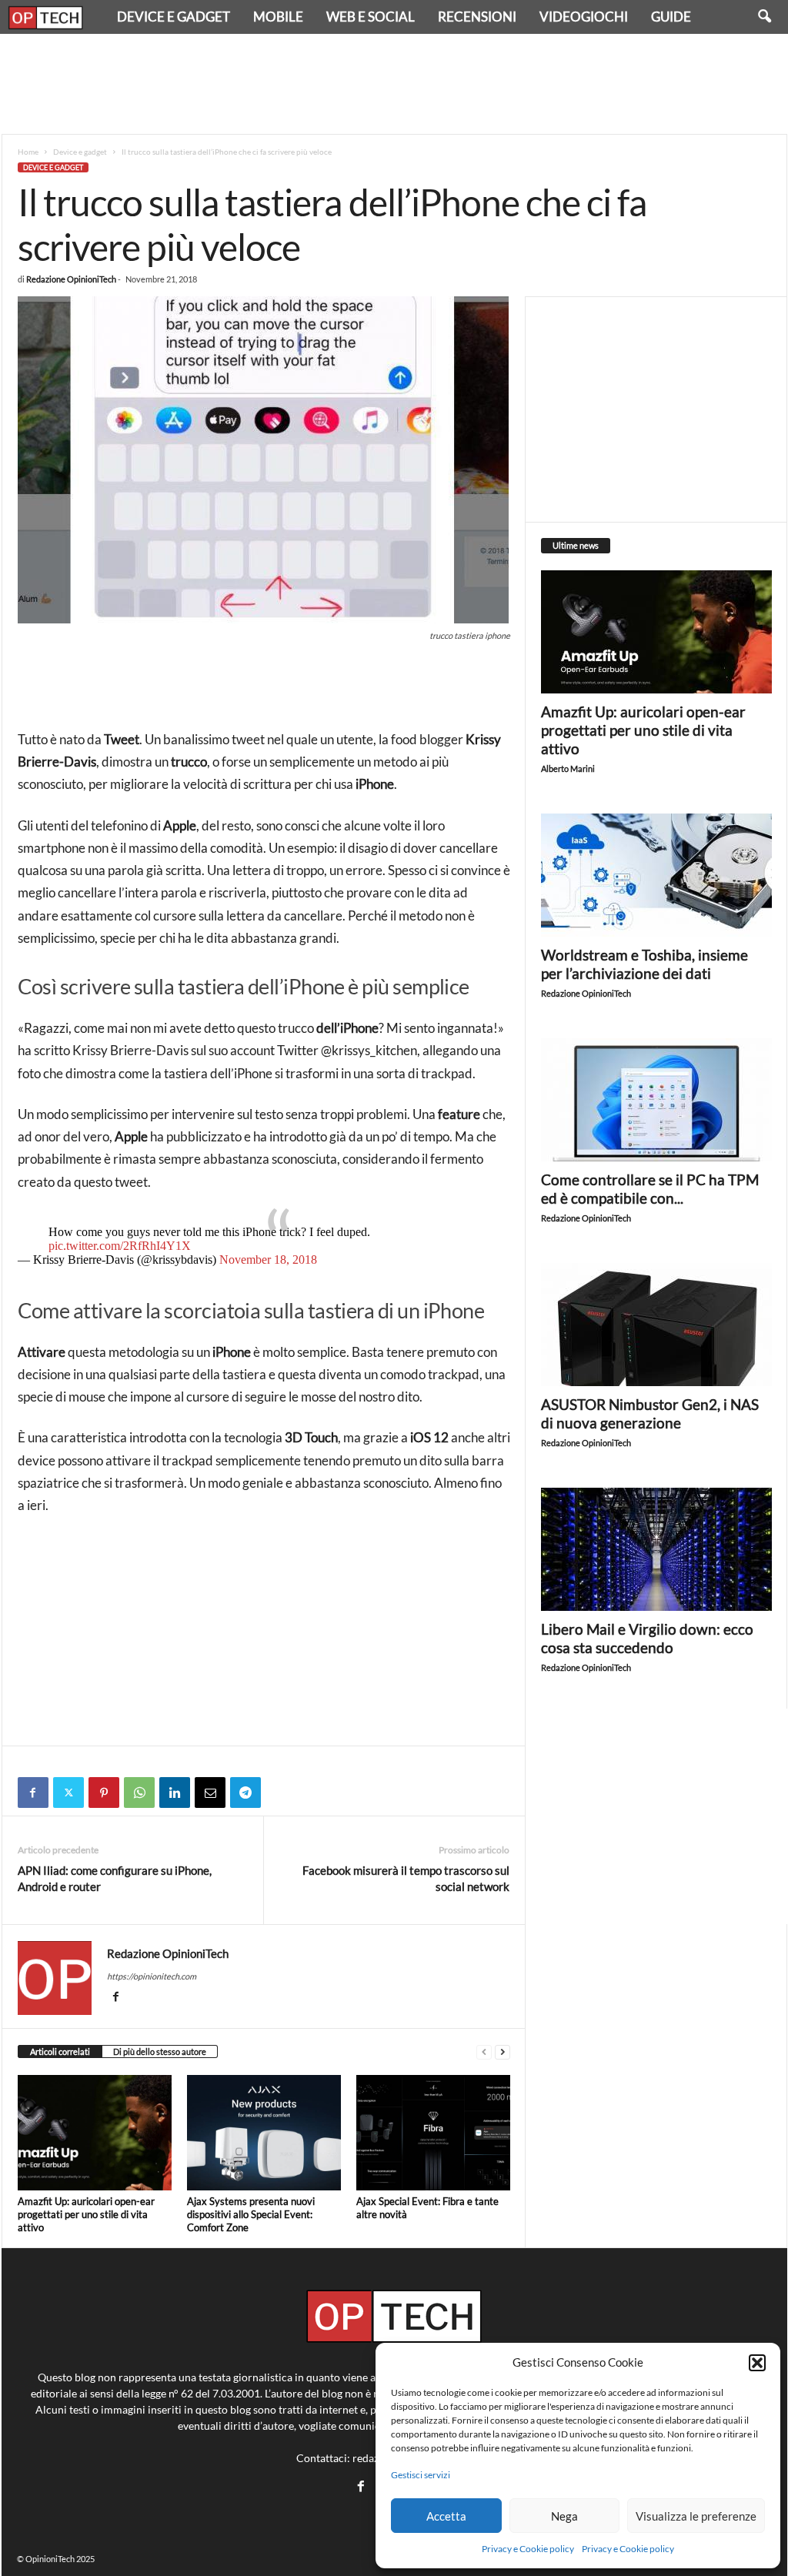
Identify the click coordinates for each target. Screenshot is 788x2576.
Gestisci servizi (421, 2475)
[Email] (210, 1793)
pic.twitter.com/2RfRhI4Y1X (120, 1246)
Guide (671, 17)
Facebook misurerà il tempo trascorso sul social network (406, 1878)
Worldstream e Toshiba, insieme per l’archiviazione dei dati (644, 964)
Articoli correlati (60, 2051)
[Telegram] (245, 1793)
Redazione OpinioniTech (71, 279)
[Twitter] (68, 1793)
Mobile (278, 17)
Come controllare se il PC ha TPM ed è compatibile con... (650, 1189)
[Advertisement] (394, 84)
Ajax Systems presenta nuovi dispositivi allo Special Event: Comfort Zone (251, 2214)
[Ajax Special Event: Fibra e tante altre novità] (433, 2133)
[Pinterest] (104, 1793)
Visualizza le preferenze (696, 2516)
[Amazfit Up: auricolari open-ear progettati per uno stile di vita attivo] (95, 2133)
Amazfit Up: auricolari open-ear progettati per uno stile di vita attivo (86, 2214)
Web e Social (371, 17)
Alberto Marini (568, 768)
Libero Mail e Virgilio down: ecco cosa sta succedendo (647, 1638)
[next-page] (503, 2052)
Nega (564, 2516)
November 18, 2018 (268, 1260)
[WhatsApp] (139, 1793)
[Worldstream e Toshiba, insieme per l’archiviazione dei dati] (656, 875)
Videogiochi (584, 17)
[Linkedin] (175, 1793)
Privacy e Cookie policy (528, 2549)
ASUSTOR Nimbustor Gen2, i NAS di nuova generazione (650, 1413)
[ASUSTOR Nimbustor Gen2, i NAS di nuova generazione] (656, 1325)
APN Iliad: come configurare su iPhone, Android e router (115, 1878)
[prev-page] (484, 2052)
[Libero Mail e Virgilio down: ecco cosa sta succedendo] (656, 1549)
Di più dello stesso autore (160, 2051)
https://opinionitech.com (152, 1976)
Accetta (446, 2516)
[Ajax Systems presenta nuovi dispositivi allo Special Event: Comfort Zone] (264, 2133)
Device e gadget (174, 17)
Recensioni (477, 17)
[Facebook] (33, 1793)
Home (28, 152)
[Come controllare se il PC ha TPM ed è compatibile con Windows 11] (656, 1100)
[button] (757, 2363)
